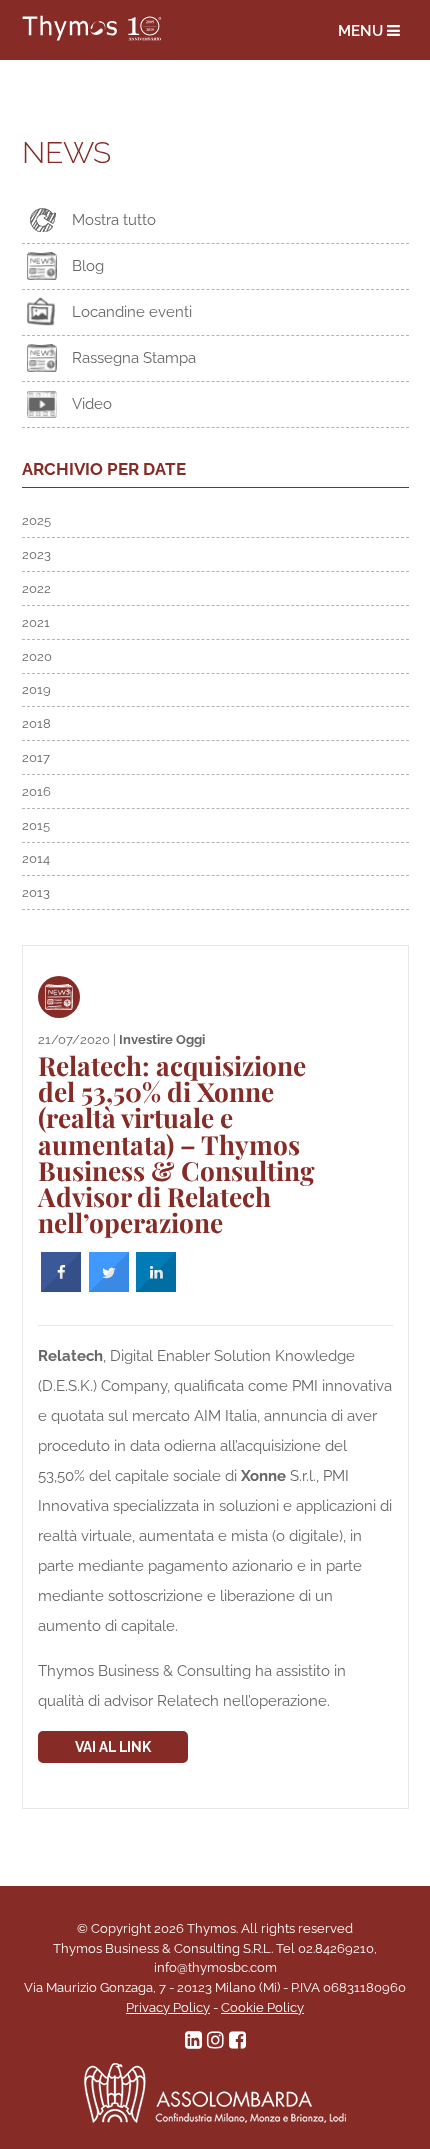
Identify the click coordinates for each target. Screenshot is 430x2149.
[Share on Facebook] (61, 1287)
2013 (36, 892)
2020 (37, 656)
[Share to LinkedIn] (156, 1287)
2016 (36, 791)
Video (92, 404)
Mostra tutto (114, 220)
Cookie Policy (262, 2007)
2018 (36, 723)
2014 (36, 858)
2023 (36, 554)
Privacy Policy (168, 2007)
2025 (36, 520)
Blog (88, 266)
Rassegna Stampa (134, 358)
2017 (36, 757)
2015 (36, 825)
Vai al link (113, 1747)
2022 (36, 588)
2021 (36, 622)
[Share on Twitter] (109, 1287)
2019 (36, 689)
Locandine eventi (132, 312)
